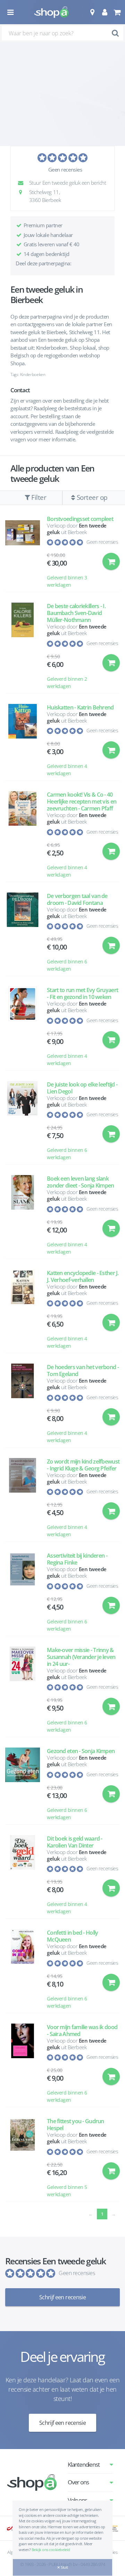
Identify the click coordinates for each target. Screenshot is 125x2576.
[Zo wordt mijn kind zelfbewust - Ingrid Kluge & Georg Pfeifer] (23, 1498)
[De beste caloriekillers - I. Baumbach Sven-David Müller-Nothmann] (23, 646)
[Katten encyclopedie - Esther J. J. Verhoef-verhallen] (23, 1310)
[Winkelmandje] (117, 12)
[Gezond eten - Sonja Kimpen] (23, 1784)
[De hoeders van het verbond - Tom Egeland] (23, 1404)
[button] (92, 12)
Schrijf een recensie (62, 2297)
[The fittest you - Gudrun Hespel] (23, 2158)
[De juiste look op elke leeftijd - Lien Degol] (23, 1121)
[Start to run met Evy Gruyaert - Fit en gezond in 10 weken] (23, 1027)
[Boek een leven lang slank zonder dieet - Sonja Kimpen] (23, 1215)
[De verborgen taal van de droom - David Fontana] (23, 933)
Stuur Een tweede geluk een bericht (67, 183)
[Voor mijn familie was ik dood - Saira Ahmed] (23, 2064)
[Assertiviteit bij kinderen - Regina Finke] (23, 1592)
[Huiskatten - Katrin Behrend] (23, 741)
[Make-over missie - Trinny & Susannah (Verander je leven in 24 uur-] (23, 1690)
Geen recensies (65, 169)
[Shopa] (51, 12)
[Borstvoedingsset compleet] (23, 552)
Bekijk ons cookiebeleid (51, 2550)
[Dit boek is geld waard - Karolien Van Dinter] (23, 1875)
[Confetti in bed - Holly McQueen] (23, 1969)
